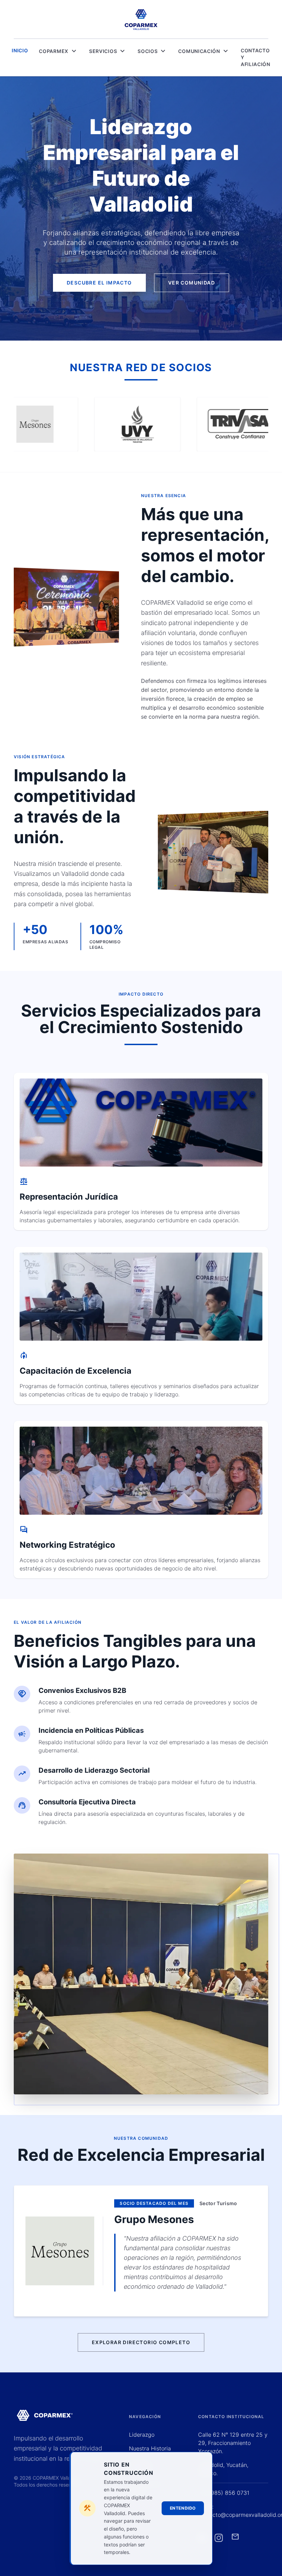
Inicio (20, 50)
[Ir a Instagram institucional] (219, 2538)
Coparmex (58, 51)
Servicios (108, 51)
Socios (152, 51)
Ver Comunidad (192, 283)
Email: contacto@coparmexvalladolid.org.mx (233, 2511)
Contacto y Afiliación (256, 57)
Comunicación (204, 51)
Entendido (183, 2508)
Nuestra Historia (150, 2448)
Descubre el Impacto (99, 283)
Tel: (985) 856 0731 (224, 2493)
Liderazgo (142, 2435)
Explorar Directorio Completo (141, 2342)
